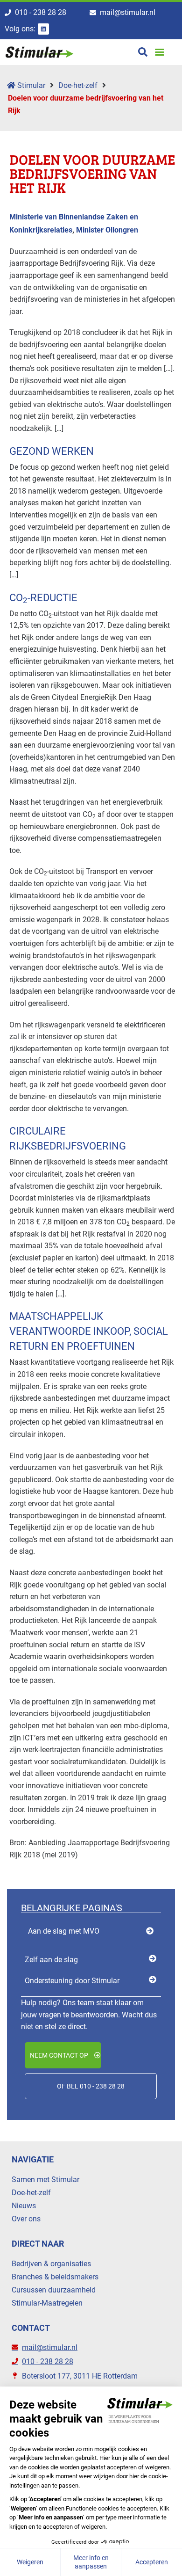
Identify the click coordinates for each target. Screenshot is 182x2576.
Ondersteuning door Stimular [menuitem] (72, 1981)
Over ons (26, 2219)
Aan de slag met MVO (64, 1931)
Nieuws (24, 2206)
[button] (159, 52)
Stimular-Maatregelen (47, 2303)
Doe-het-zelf (78, 85)
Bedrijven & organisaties (51, 2264)
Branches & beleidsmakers (55, 2277)
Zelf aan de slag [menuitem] (51, 1960)
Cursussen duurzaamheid (54, 2290)
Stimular (30, 85)
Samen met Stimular (45, 2179)
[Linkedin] (43, 29)
